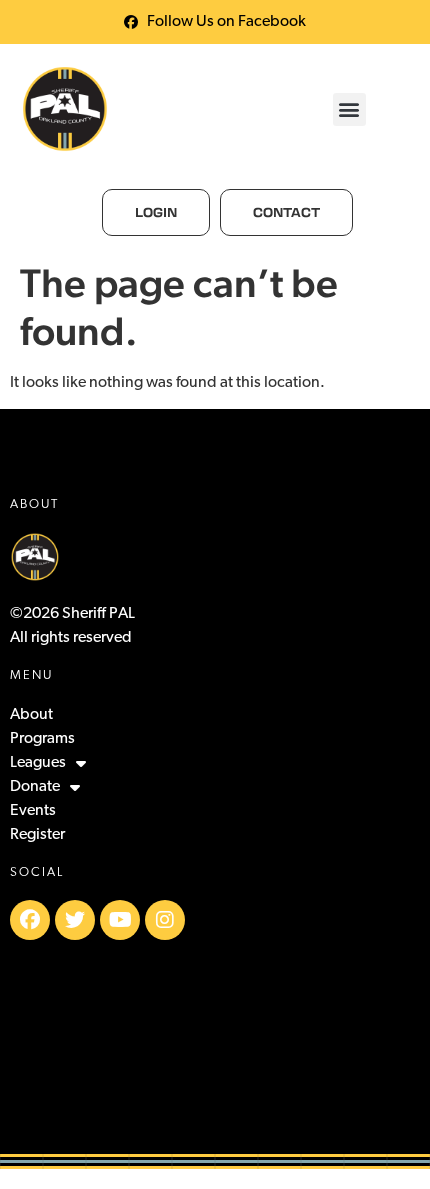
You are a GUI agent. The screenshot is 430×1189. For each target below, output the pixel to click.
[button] (349, 109)
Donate (35, 787)
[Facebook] (30, 920)
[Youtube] (120, 920)
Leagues (38, 763)
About (31, 715)
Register (37, 835)
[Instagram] (165, 920)
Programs (42, 739)
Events (33, 811)
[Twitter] (75, 920)
